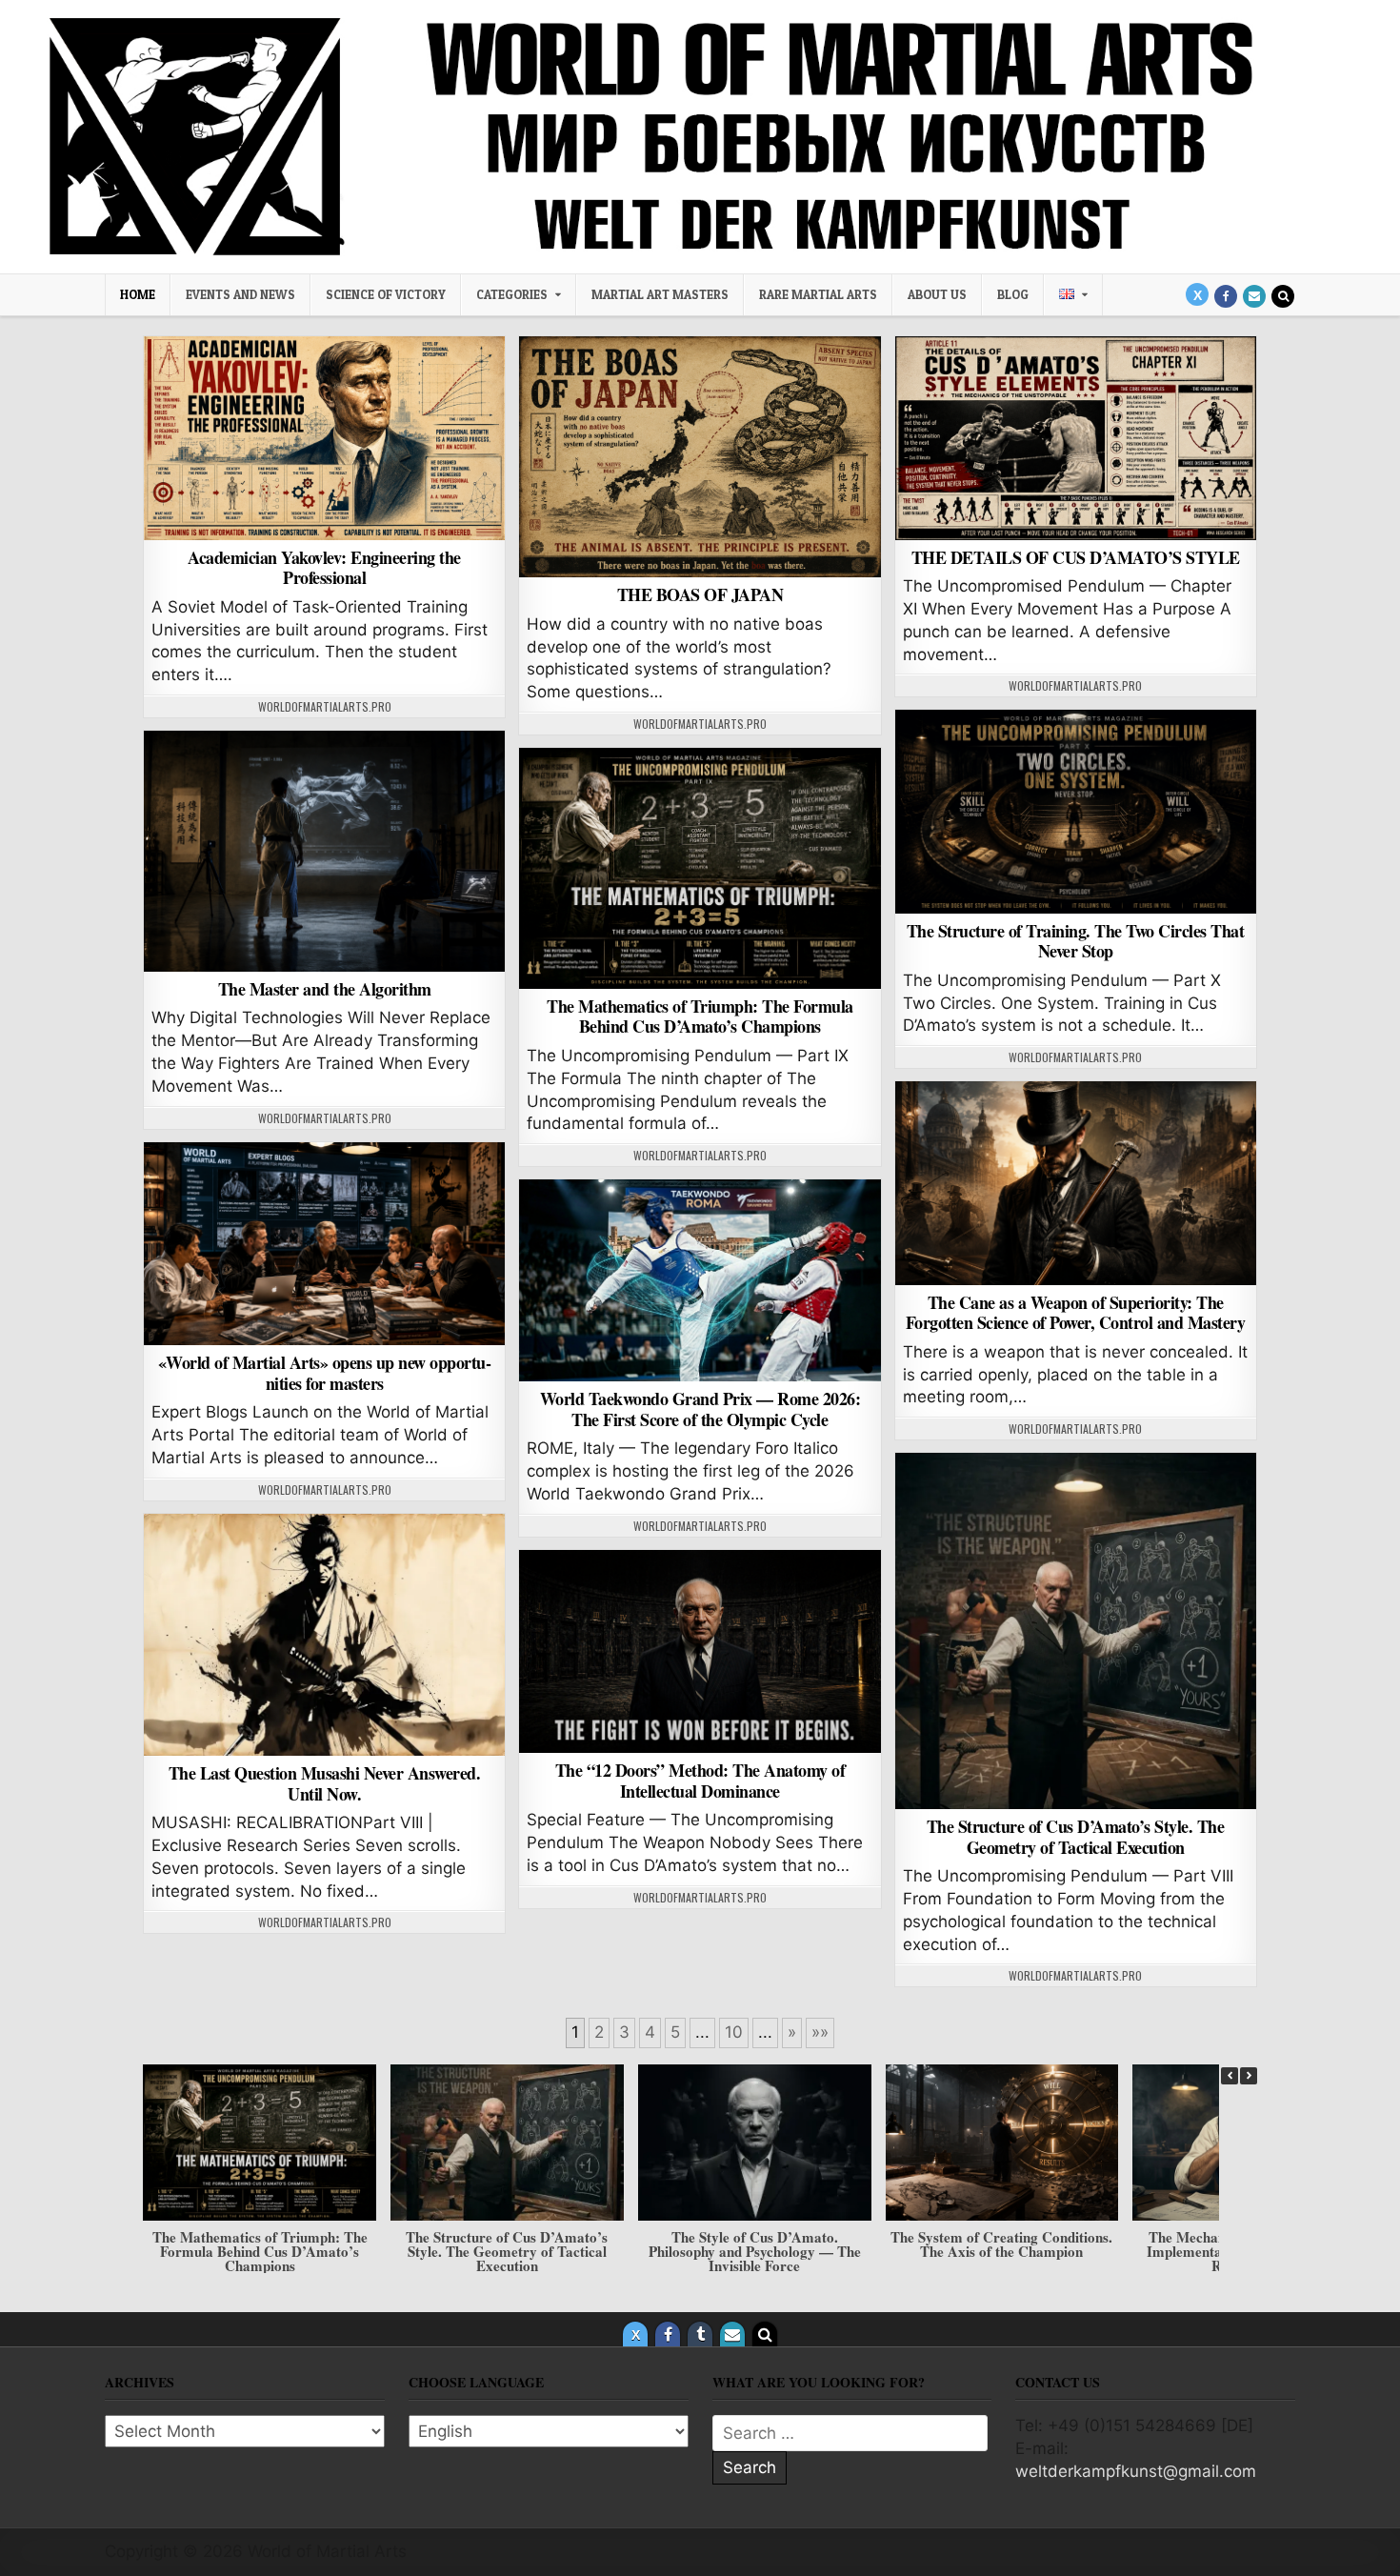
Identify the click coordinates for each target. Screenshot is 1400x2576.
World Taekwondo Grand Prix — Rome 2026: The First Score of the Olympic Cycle (700, 1409)
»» (820, 2032)
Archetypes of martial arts (700, 385)
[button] (1249, 2076)
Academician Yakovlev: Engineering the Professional (324, 568)
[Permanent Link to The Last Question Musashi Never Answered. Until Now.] (324, 1635)
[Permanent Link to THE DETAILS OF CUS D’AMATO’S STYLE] (1076, 438)
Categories (512, 294)
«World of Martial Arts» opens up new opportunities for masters (325, 1373)
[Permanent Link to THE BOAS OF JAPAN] (700, 457)
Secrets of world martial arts (325, 780)
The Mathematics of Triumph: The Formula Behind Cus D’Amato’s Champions (700, 1016)
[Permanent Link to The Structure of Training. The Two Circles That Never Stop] (1076, 811)
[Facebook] (1226, 296)
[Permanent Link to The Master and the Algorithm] (324, 851)
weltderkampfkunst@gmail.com (1136, 2471)
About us (937, 294)
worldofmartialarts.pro (325, 707)
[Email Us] (1254, 296)
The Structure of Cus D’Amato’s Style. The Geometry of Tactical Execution (1076, 1837)
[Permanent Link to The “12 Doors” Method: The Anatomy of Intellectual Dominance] (700, 1651)
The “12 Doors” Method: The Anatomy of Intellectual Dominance (700, 1781)
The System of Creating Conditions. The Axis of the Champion (754, 2244)
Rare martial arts (818, 294)
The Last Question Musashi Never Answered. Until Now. (325, 1783)
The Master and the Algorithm (325, 989)
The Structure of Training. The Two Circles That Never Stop (1076, 941)
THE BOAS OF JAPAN (700, 594)
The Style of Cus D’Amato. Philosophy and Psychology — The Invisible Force (507, 2251)
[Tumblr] (700, 2334)
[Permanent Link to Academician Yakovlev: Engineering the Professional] (324, 438)
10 (734, 2032)
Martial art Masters (660, 294)
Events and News (240, 294)
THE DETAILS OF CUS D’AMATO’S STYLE (1076, 557)
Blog (1013, 294)
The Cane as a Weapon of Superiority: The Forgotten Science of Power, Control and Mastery (1076, 1313)
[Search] (1283, 296)
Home (138, 294)
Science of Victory (386, 294)
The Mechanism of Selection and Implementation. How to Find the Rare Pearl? (1002, 2251)
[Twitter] (1197, 294)
